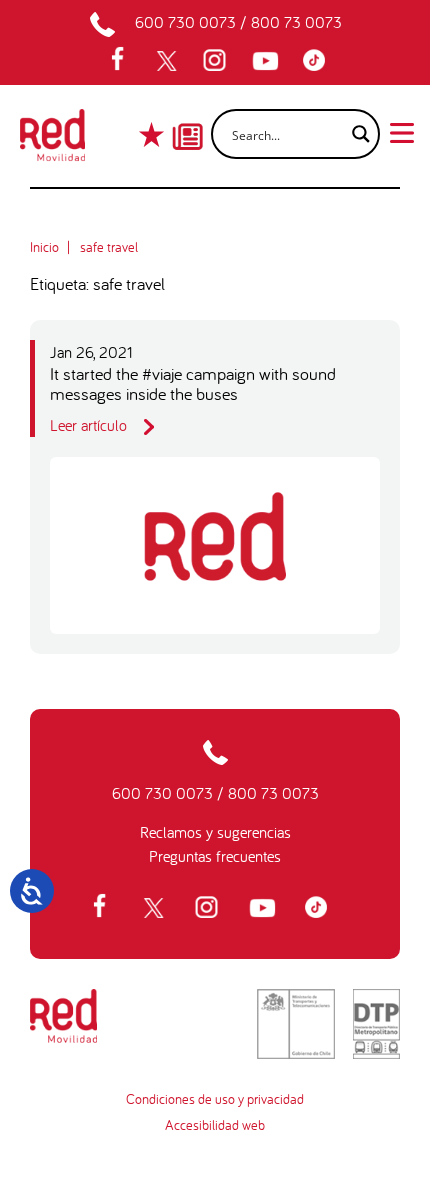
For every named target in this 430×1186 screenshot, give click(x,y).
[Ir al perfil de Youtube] (268, 61)
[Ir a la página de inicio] (52, 141)
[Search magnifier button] (355, 134)
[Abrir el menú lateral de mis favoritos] (153, 134)
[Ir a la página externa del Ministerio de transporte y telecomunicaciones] (296, 1024)
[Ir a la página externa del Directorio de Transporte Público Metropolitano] (376, 1024)
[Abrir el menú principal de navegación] (402, 131)
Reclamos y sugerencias (215, 832)
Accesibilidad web (215, 1125)
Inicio (44, 247)
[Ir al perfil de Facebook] (124, 61)
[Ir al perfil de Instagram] (217, 61)
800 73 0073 (296, 22)
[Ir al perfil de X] (169, 61)
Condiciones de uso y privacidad (215, 1099)
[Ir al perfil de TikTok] (319, 61)
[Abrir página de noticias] (187, 119)
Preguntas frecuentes (215, 856)
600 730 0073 (185, 22)
